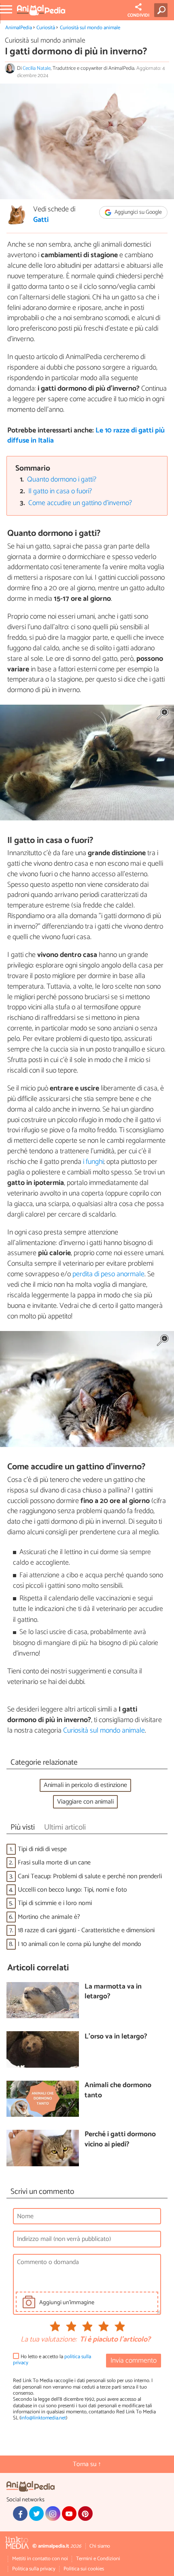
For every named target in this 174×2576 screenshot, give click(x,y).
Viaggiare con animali (85, 1802)
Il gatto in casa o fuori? (60, 491)
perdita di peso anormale (108, 1274)
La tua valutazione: (49, 2340)
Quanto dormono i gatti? (62, 480)
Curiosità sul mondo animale (90, 28)
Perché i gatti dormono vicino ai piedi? (120, 2140)
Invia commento (134, 2361)
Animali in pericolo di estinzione (85, 1785)
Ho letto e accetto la (52, 2360)
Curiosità (46, 28)
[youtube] (69, 2514)
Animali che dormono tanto (118, 2091)
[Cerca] (162, 10)
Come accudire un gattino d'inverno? (80, 503)
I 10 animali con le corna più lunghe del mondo (80, 1944)
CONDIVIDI (138, 15)
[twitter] (36, 2514)
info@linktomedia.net (43, 2418)
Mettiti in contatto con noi (40, 2559)
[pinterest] (85, 2514)
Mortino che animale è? (49, 1917)
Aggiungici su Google (138, 212)
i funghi (93, 1162)
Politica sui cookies (84, 2569)
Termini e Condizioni (98, 2559)
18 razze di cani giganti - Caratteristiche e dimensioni (86, 1930)
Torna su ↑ (87, 2464)
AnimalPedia (19, 28)
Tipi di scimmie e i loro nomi (55, 1903)
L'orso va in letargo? (116, 2037)
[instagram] (53, 2514)
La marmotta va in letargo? (113, 1992)
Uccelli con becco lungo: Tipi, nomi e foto (72, 1890)
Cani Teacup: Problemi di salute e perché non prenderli (90, 1876)
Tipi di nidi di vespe (42, 1849)
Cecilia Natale (37, 68)
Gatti (41, 220)
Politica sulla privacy (34, 2569)
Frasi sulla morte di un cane (54, 1863)
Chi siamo (100, 2546)
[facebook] (20, 2514)
